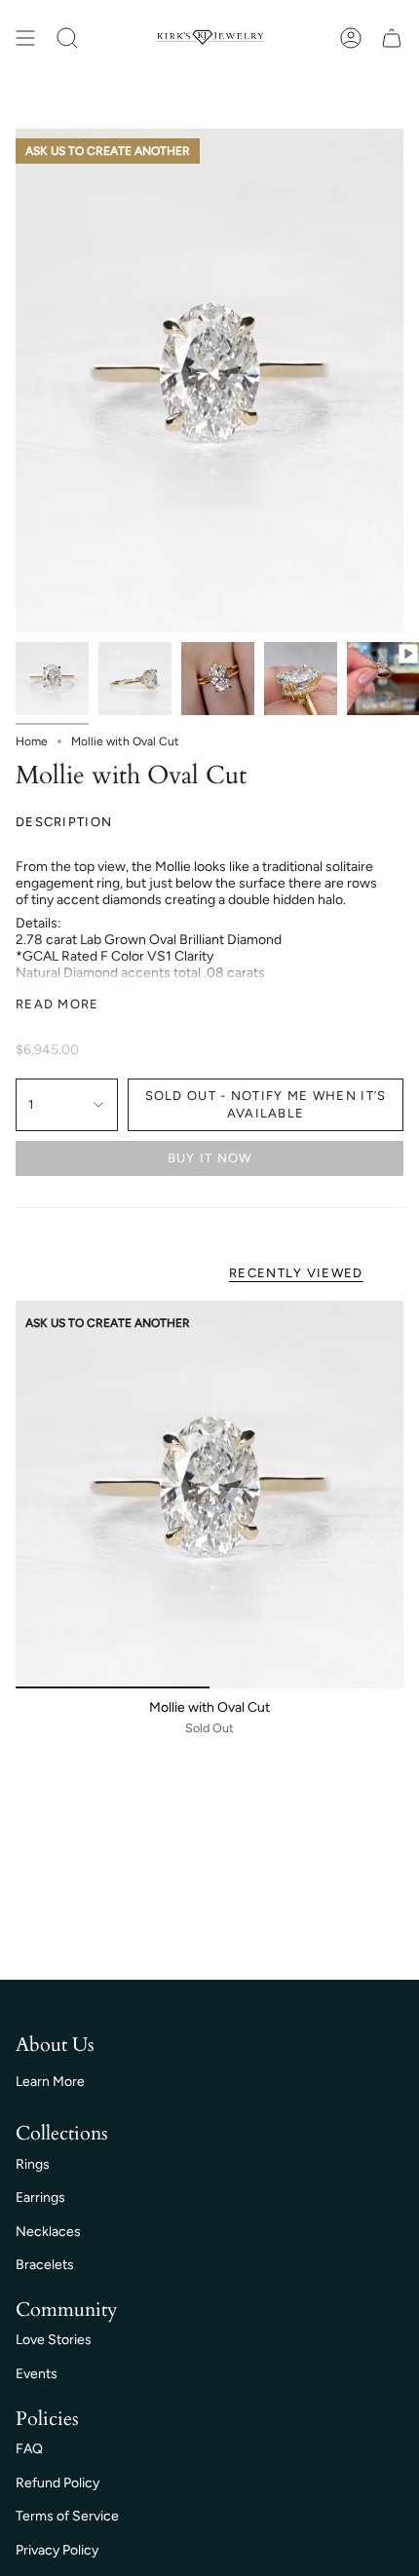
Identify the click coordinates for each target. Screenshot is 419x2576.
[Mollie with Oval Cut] (209, 1495)
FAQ (29, 2449)
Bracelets (45, 2265)
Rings (33, 2164)
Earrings (40, 2197)
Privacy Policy (57, 2550)
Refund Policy (57, 2483)
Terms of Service (67, 2516)
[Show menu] (25, 38)
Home (32, 741)
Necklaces (48, 2232)
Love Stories (54, 2340)
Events (37, 2374)
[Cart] (392, 38)
